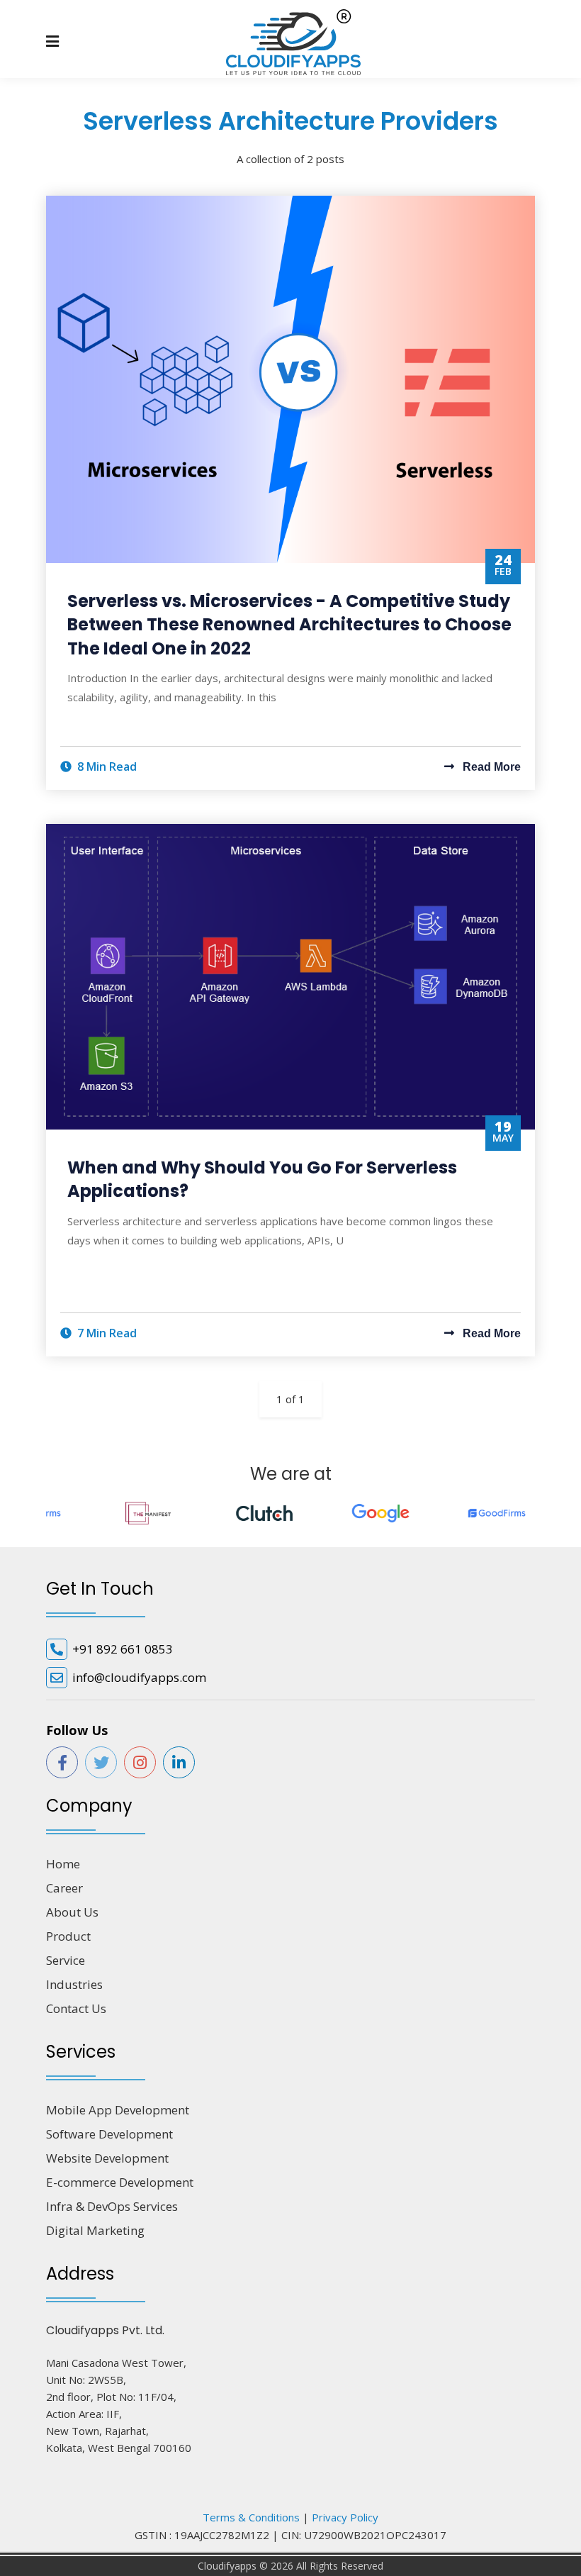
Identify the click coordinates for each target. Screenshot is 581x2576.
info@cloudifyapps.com (139, 1677)
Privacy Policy (345, 2517)
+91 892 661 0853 (123, 1649)
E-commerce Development (120, 2182)
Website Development (107, 2158)
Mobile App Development (118, 2110)
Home (63, 1864)
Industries (74, 1984)
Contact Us (76, 2008)
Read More (490, 767)
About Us (72, 1912)
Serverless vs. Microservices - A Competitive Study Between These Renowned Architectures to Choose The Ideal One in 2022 (289, 625)
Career (64, 1888)
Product (68, 1936)
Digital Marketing (95, 2230)
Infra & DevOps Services (112, 2206)
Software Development (109, 2134)
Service (66, 1960)
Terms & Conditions (251, 2517)
